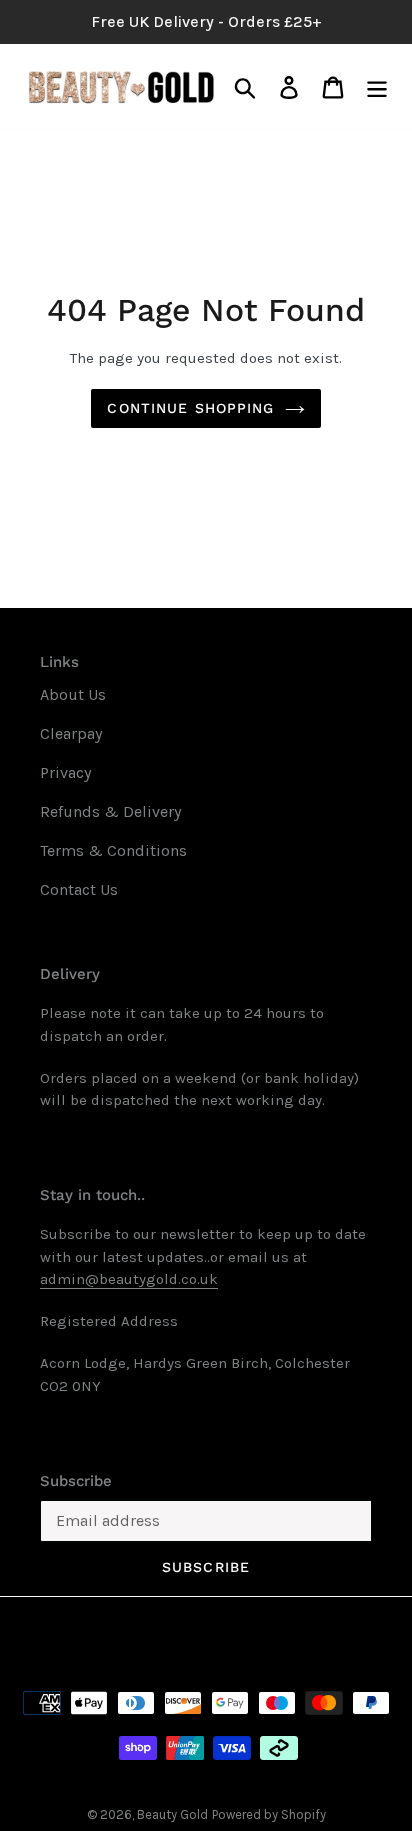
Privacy (65, 772)
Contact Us (79, 889)
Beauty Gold (172, 1814)
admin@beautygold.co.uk (129, 1279)
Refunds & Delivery (110, 811)
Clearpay (71, 733)
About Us (73, 694)
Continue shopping (190, 408)
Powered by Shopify (269, 1814)
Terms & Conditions (113, 850)
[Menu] (377, 87)
